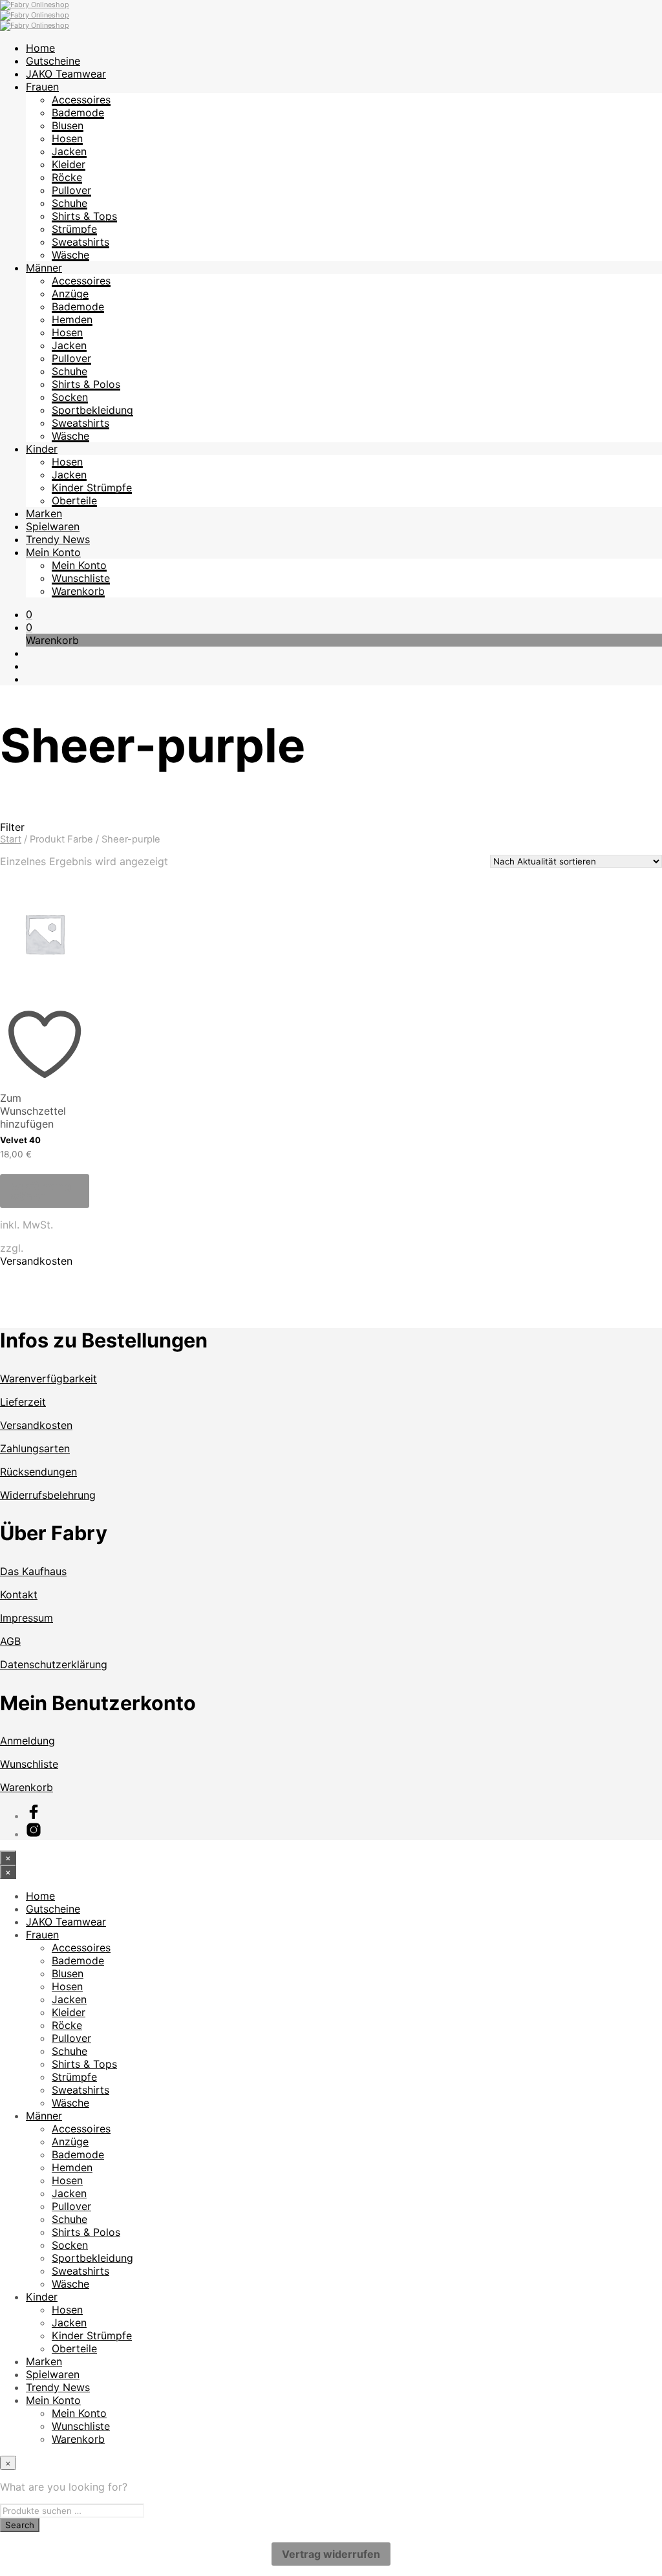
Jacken (69, 151)
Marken (44, 513)
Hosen (67, 138)
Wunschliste (81, 578)
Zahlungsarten (35, 1448)
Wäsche (70, 255)
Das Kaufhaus (33, 1571)
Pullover (71, 190)
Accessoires (81, 100)
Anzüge (70, 294)
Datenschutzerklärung (54, 1664)
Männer (44, 268)
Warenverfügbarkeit (48, 1379)
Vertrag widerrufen (331, 2554)
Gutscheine (53, 61)
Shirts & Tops (84, 216)
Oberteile (74, 500)
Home (40, 48)
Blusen (68, 125)
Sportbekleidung (92, 410)
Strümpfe (74, 229)
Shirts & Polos (86, 384)
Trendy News (58, 539)
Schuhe (69, 203)
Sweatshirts (80, 242)
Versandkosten (36, 1261)
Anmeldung (27, 1741)
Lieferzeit (23, 1402)
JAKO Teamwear (66, 74)
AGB (10, 1641)
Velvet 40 (20, 1140)
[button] (29, 614)
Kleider (69, 164)
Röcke (67, 177)
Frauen (42, 87)
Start (11, 839)
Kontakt (19, 1594)
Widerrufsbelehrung (48, 1495)
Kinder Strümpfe (92, 488)
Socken (70, 397)
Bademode (78, 113)
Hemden (72, 319)
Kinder (42, 449)
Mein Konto (53, 552)
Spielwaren (53, 526)
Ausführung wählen (41, 1191)
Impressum (27, 1618)
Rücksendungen (38, 1472)
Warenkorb (78, 591)
